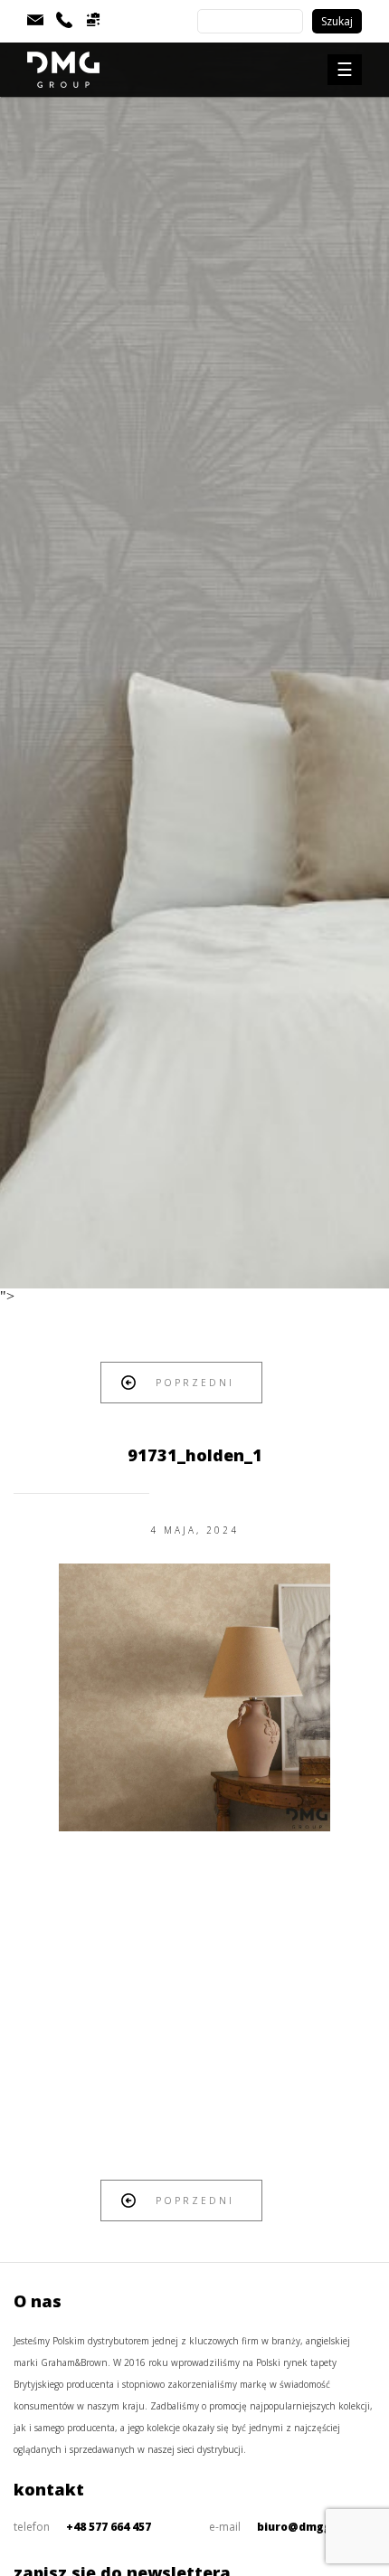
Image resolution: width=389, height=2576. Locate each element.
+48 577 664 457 (109, 2527)
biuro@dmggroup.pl (315, 2527)
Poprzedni (195, 1383)
